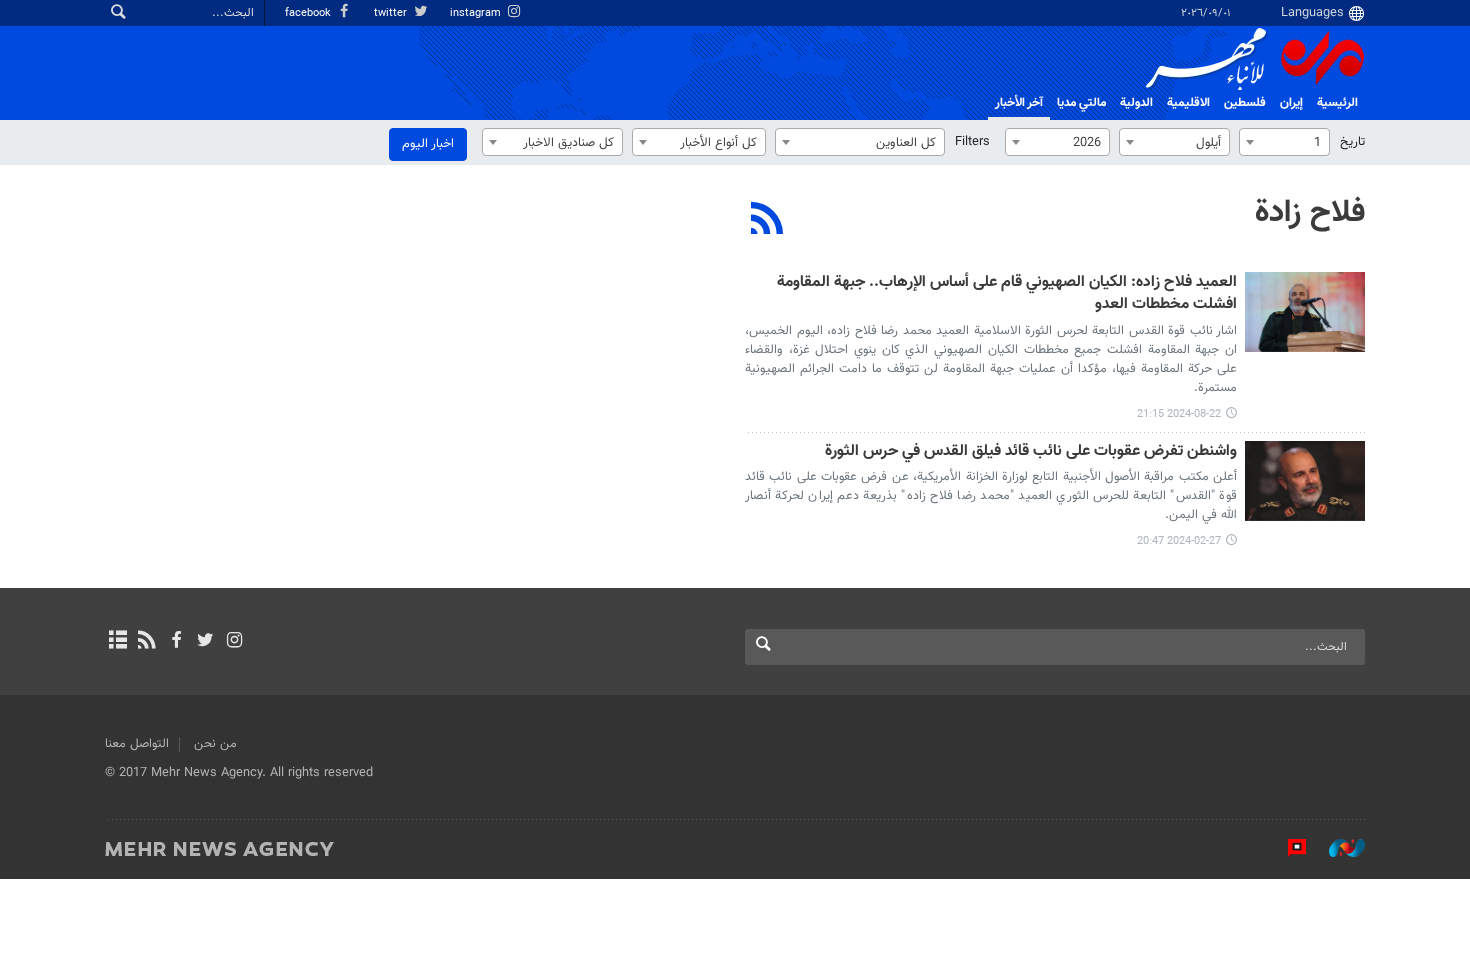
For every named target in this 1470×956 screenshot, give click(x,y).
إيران (1291, 103)
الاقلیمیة (1188, 103)
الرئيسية (1337, 103)
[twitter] (205, 642)
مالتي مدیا (1081, 103)
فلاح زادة (1310, 213)
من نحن (215, 744)
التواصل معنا (137, 744)
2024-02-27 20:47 (1179, 541)
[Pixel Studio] (1287, 848)
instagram (477, 13)
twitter (392, 13)
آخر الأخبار (1019, 103)
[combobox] (1284, 142)
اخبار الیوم (428, 144)
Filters (972, 142)
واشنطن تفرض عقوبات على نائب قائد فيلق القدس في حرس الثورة (1031, 452)
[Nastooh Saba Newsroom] (1337, 848)
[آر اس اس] (146, 642)
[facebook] (175, 642)
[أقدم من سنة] (1305, 312)
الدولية (1136, 103)
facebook (309, 13)
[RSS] (767, 221)
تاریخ (1352, 142)
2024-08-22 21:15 (1179, 414)
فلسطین (1245, 103)
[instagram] (234, 642)
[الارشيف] (117, 642)
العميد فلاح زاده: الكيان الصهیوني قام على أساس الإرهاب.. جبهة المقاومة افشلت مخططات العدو (1007, 294)
